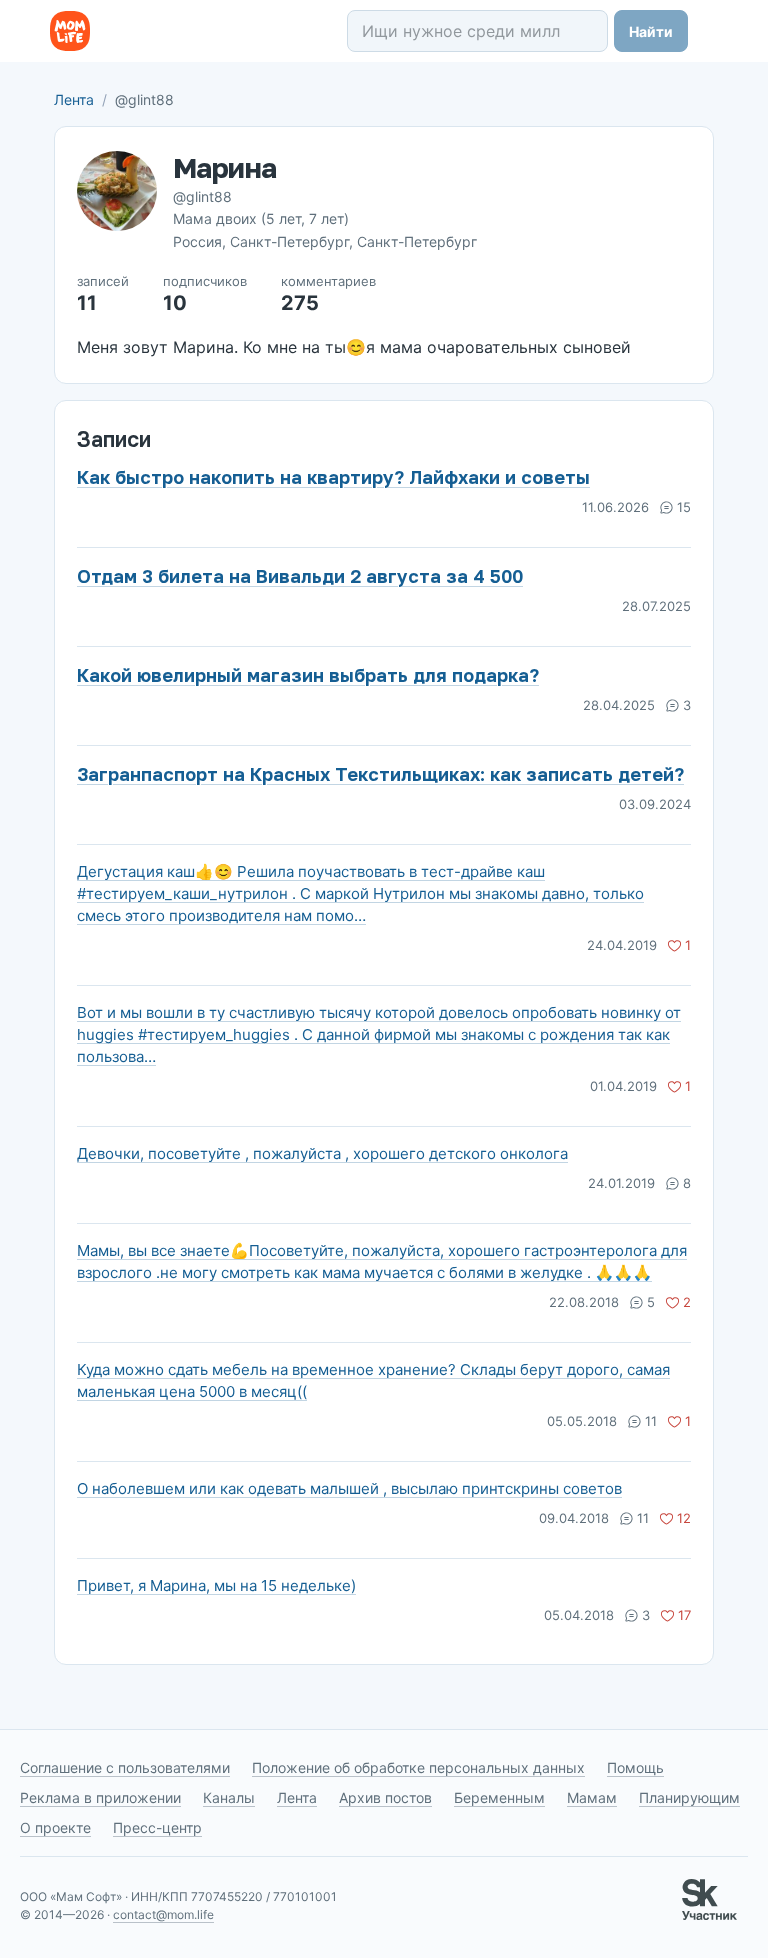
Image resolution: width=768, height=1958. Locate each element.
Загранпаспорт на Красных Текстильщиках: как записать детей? (380, 774)
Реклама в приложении (100, 1797)
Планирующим (689, 1797)
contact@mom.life (163, 1914)
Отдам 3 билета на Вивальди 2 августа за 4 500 (300, 576)
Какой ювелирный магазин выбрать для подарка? (308, 675)
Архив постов (385, 1797)
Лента (74, 99)
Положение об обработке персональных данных (418, 1767)
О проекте (55, 1827)
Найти (651, 31)
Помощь (635, 1767)
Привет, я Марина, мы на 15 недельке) (216, 1585)
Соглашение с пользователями (125, 1767)
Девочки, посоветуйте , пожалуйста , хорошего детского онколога (322, 1153)
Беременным (499, 1797)
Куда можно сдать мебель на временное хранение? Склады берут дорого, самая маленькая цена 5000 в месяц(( (373, 1380)
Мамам (592, 1797)
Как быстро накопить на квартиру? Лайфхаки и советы (333, 477)
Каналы (229, 1797)
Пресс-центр (157, 1827)
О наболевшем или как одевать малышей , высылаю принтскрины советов (349, 1488)
